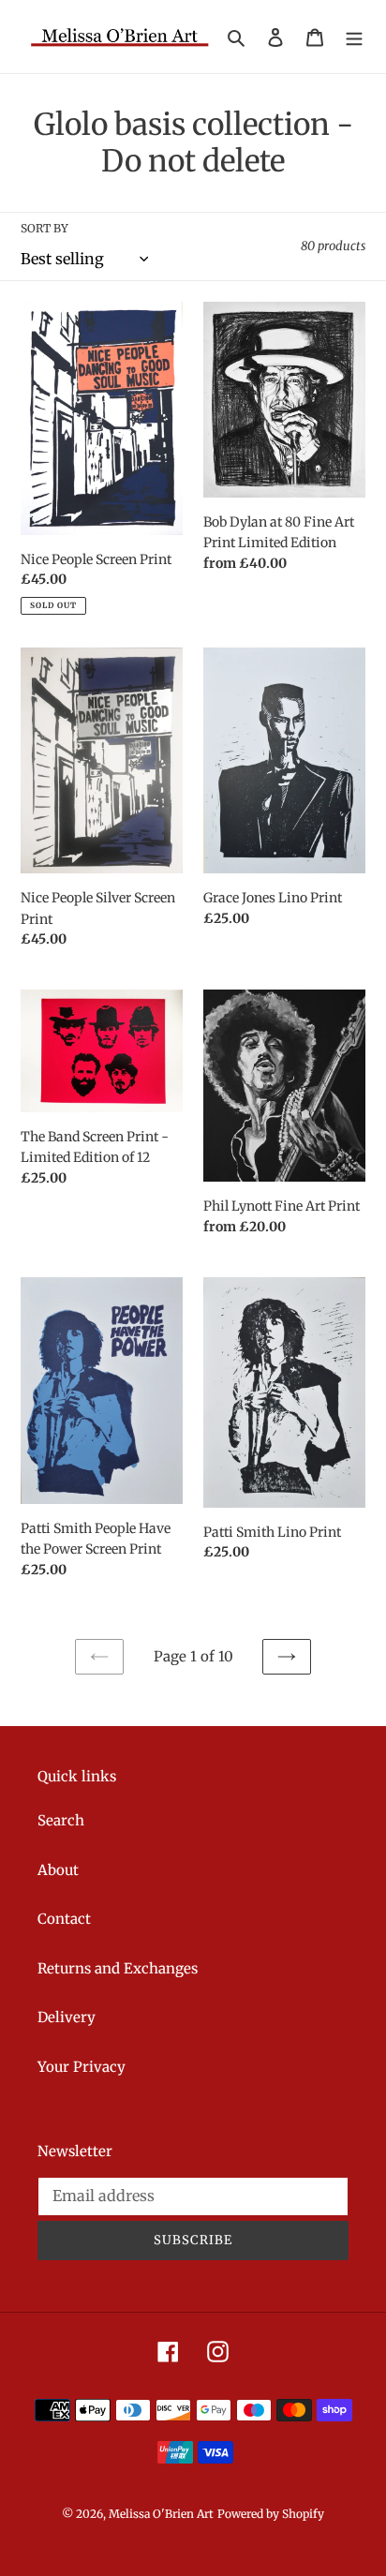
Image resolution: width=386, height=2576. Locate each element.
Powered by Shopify (271, 2514)
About (58, 1870)
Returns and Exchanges (118, 1968)
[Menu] (354, 37)
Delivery (67, 2017)
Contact (64, 1919)
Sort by (45, 228)
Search (61, 1820)
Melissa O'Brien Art (161, 2514)
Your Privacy (82, 2067)
